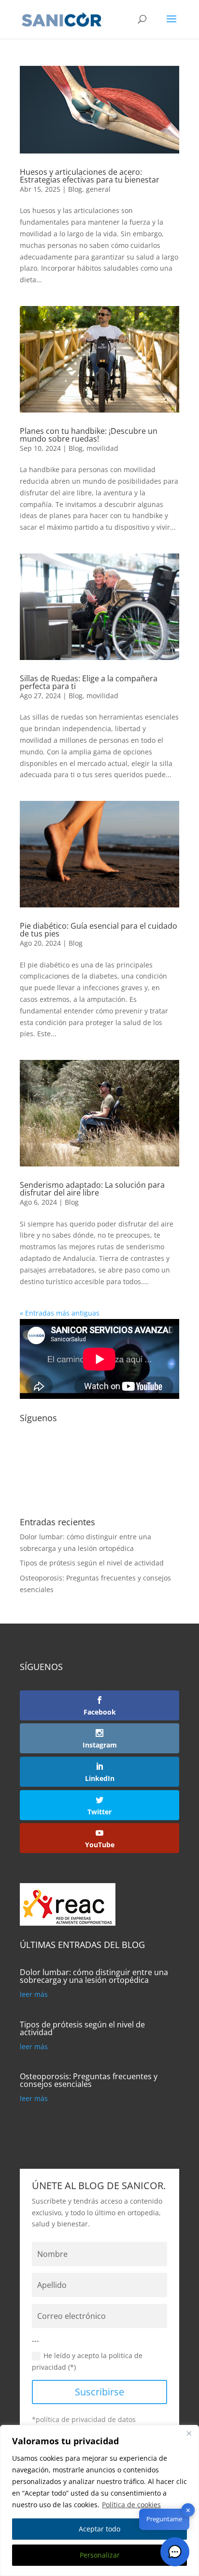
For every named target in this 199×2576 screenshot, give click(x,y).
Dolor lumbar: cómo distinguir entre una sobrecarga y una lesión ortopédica (94, 1976)
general (98, 189)
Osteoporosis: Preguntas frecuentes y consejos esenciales (89, 2080)
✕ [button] (188, 2510)
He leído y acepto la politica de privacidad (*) (87, 2361)
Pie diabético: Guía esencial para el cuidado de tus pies (99, 930)
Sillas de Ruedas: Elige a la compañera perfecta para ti (89, 682)
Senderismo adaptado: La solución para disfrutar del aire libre (92, 1189)
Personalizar (100, 2555)
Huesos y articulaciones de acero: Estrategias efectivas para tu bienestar (90, 176)
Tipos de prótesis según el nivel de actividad (92, 1563)
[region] (99, 2500)
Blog (75, 189)
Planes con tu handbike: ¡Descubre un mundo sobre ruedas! (89, 435)
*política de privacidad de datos (84, 2419)
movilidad (102, 448)
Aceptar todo (99, 2529)
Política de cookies (131, 2505)
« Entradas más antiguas (60, 1313)
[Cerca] (189, 2433)
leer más (34, 1994)
